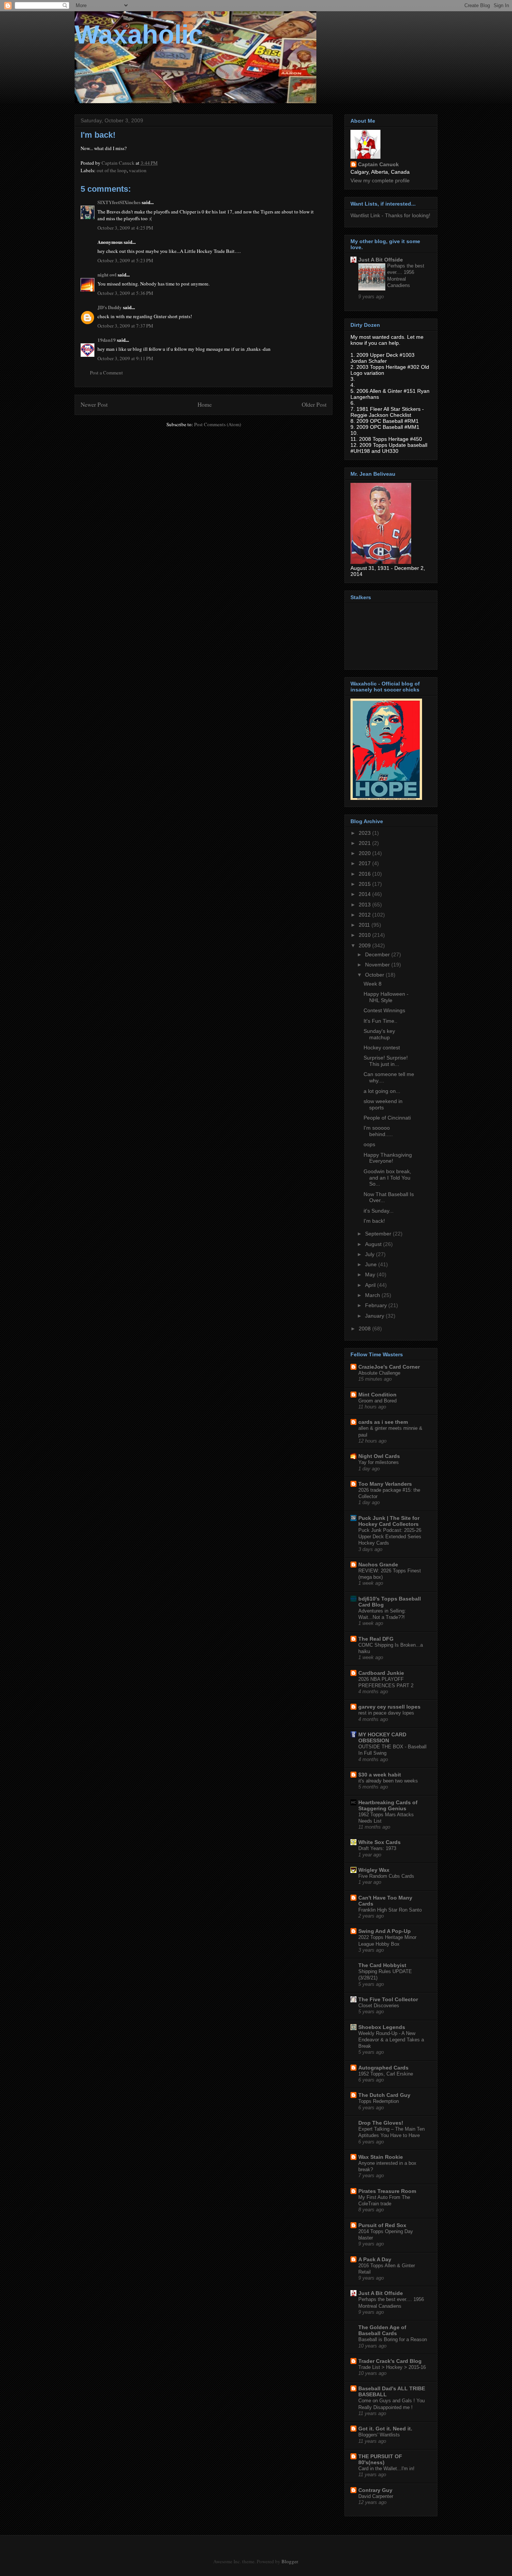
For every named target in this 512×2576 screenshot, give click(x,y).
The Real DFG (376, 1639)
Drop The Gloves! (381, 2123)
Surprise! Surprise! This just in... (386, 1061)
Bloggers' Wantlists (379, 2435)
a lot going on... (382, 1091)
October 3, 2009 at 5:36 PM (125, 293)
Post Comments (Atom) (218, 424)
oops (369, 1144)
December (378, 954)
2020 (365, 853)
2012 (365, 915)
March (373, 1295)
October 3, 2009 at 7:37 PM (125, 326)
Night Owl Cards (379, 1456)
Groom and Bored (377, 1401)
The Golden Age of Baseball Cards (382, 2330)
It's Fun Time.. (380, 1021)
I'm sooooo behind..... (378, 1131)
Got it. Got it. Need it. (385, 2429)
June (372, 1264)
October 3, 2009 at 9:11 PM (125, 358)
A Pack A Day (375, 2259)
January (375, 1316)
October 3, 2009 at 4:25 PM (125, 228)
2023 (365, 833)
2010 (365, 935)
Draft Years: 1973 (377, 1848)
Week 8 (373, 984)
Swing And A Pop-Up (385, 1931)
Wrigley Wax (374, 1870)
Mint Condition (377, 1395)
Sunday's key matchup (379, 1034)
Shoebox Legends (382, 2027)
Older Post (314, 404)
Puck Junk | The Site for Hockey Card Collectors (389, 1521)
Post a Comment (106, 373)
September (379, 1234)
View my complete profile (380, 180)
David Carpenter (376, 2496)
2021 (365, 843)
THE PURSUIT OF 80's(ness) (380, 2459)
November (378, 965)
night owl (107, 274)
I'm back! (374, 1221)
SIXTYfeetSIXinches (119, 202)
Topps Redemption (379, 2101)
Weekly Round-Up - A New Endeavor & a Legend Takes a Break (391, 2040)
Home (205, 404)
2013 (365, 905)
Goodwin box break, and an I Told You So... (387, 1178)
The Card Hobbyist (382, 1965)
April (371, 1285)
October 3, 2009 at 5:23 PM (125, 260)
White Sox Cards (380, 1842)
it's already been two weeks (388, 1781)
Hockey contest (382, 1048)
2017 (365, 863)
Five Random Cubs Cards (386, 1876)
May (371, 1274)
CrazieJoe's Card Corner (389, 1367)
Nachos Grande (378, 1565)
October (375, 975)
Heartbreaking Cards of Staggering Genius (388, 1805)
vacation (138, 170)
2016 (365, 874)
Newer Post (94, 404)
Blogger (290, 2561)
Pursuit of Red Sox (382, 2225)
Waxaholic (139, 35)
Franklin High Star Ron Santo (390, 1910)
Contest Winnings (384, 1010)
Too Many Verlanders (385, 1484)
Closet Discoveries (379, 2006)
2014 (365, 894)
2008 (365, 1329)
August (374, 1244)
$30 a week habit (380, 1775)
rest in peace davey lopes (386, 1713)
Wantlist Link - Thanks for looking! (390, 215)
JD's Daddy (110, 307)
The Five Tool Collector (388, 1999)
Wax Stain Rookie (381, 2157)
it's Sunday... (379, 1211)
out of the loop (112, 170)
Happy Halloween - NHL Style (386, 997)
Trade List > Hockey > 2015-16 (392, 2367)
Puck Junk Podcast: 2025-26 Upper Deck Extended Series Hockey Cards (390, 1537)
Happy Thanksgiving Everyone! (388, 1158)
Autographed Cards (383, 2068)
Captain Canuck (378, 164)
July (371, 1254)
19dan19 (107, 340)
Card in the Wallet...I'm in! (386, 2469)
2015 (365, 884)
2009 (365, 945)
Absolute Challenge (379, 1373)
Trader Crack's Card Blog (390, 2361)
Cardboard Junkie (381, 1673)
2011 (365, 925)
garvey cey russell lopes (389, 1707)
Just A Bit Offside (381, 260)
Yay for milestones (379, 1462)
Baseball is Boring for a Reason (393, 2339)
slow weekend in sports (383, 1104)
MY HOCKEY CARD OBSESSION (382, 1737)
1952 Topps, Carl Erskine (386, 2074)
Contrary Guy (375, 2490)
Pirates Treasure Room (387, 2191)
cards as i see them (383, 1422)
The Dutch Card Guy (384, 2095)
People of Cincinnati (387, 1118)
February (377, 1305)
